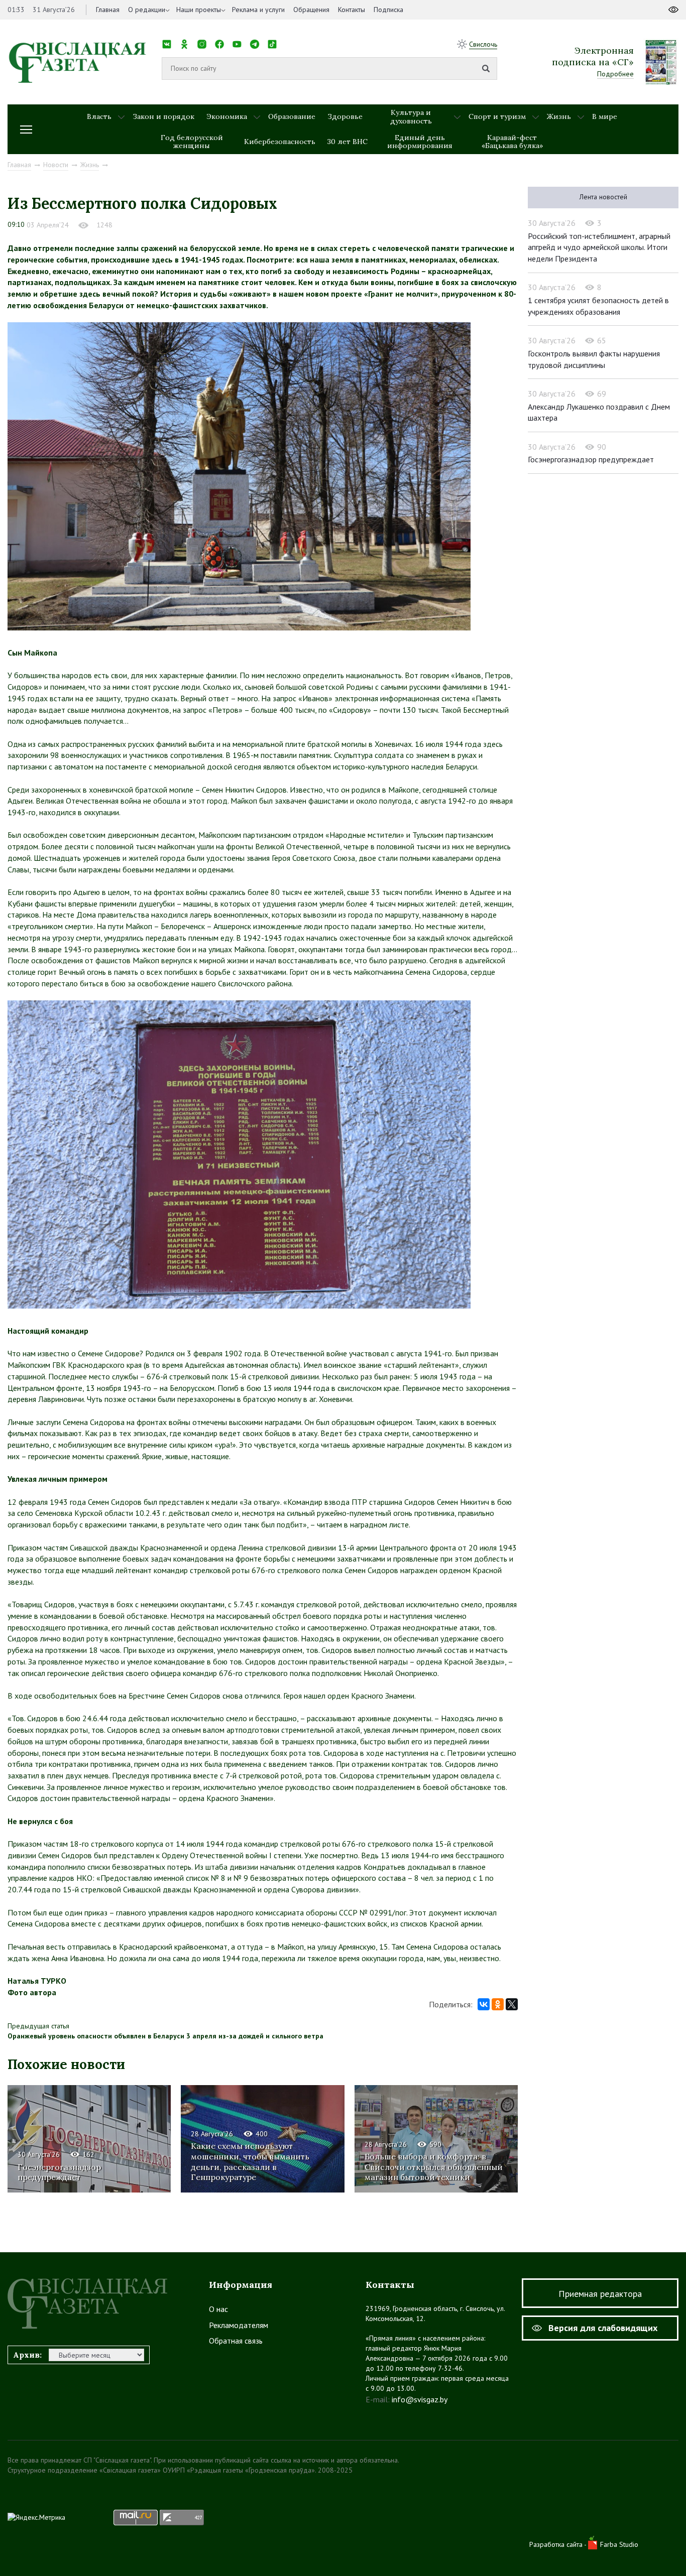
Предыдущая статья (38, 2026)
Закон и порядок (163, 116)
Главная (108, 10)
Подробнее (615, 74)
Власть (99, 116)
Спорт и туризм (497, 116)
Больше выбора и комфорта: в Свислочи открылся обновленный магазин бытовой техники (434, 2167)
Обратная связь (236, 2341)
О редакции (147, 10)
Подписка (388, 10)
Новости (56, 165)
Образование (292, 116)
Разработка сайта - (559, 2544)
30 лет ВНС (348, 142)
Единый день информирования (420, 142)
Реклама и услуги (258, 10)
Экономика (227, 116)
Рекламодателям (239, 2325)
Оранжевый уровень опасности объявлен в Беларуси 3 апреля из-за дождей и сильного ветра (165, 2036)
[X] (512, 2004)
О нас (218, 2309)
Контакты (352, 10)
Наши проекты (199, 10)
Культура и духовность (411, 117)
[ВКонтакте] (484, 2004)
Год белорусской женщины (192, 142)
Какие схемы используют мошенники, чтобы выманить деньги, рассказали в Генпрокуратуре (250, 2161)
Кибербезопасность (280, 142)
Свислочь (483, 44)
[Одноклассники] (498, 2004)
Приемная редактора (600, 2294)
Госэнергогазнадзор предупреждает (59, 2172)
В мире (605, 116)
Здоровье (345, 116)
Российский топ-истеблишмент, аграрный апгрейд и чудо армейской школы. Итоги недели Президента (599, 247)
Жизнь (559, 116)
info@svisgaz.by (420, 2399)
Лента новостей (603, 197)
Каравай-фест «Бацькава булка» (512, 142)
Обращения (311, 10)
